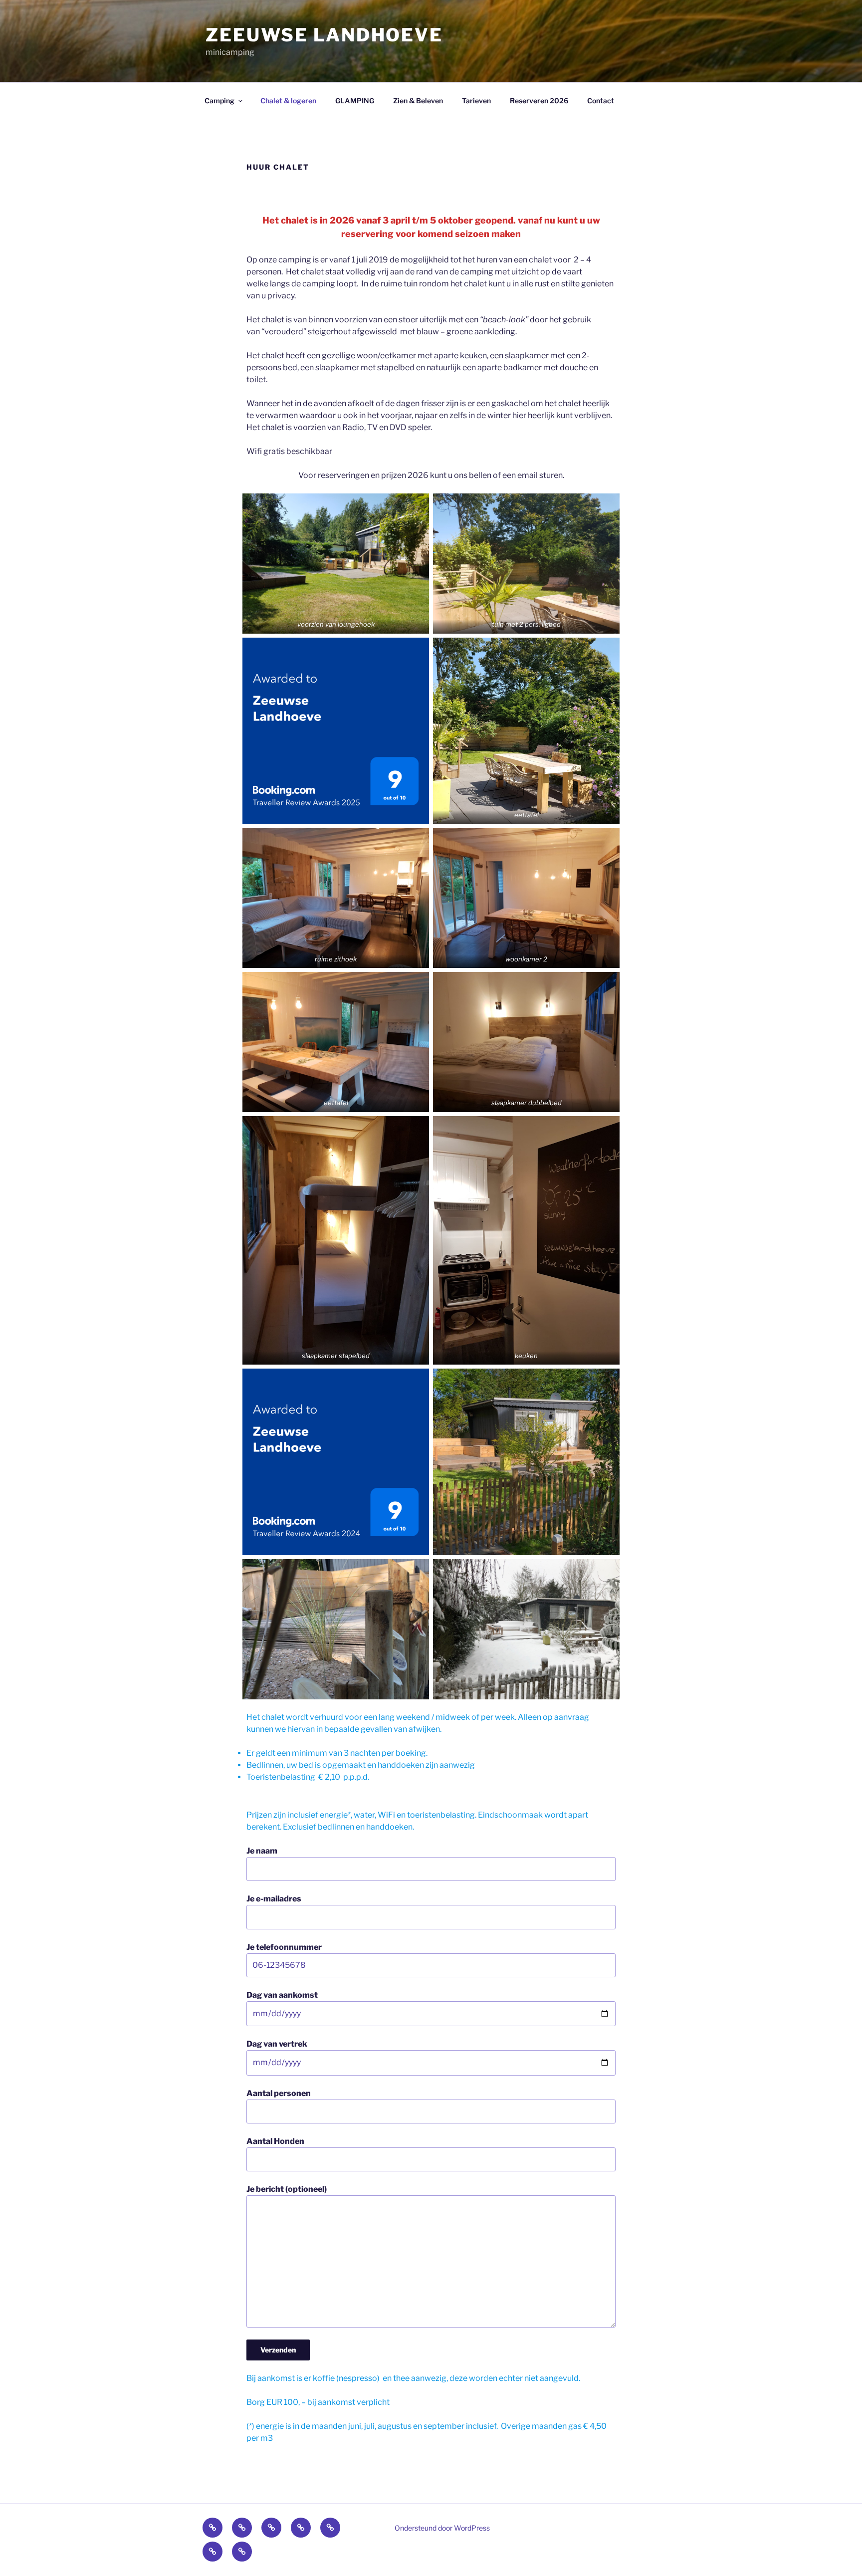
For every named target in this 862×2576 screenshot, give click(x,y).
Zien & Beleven (418, 101)
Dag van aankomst (282, 1995)
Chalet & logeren (288, 101)
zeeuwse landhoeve (324, 35)
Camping (219, 101)
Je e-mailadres (274, 1899)
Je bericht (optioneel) (287, 2189)
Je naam (262, 1851)
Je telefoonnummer (284, 1947)
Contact (601, 101)
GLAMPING (355, 101)
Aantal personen (279, 2093)
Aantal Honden (275, 2141)
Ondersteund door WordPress (442, 2528)
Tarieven (476, 101)
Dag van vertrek (277, 2044)
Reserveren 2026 (539, 101)
